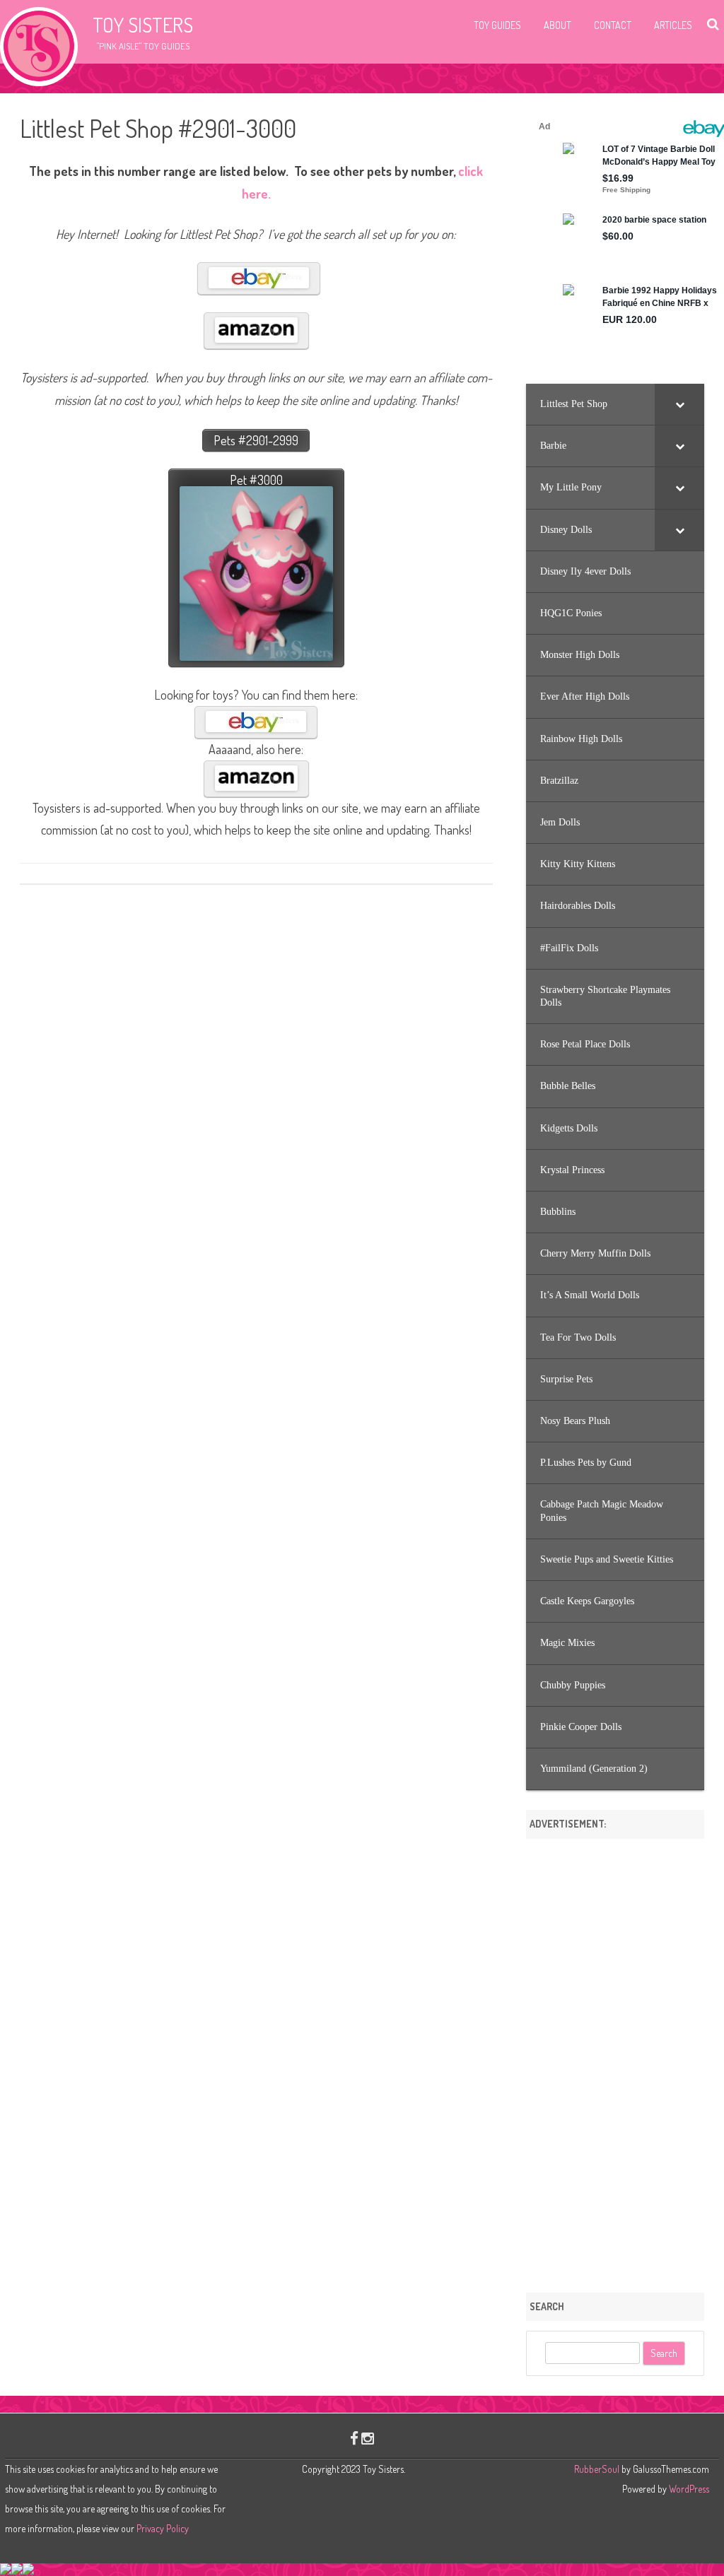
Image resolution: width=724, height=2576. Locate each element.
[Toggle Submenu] (679, 404)
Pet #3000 (256, 480)
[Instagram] (368, 2438)
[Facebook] (354, 2438)
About (557, 25)
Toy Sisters (143, 25)
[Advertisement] (615, 2061)
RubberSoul (597, 2469)
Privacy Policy (163, 2528)
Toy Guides (497, 25)
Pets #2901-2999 (256, 440)
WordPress (688, 2489)
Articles (673, 25)
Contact (613, 25)
